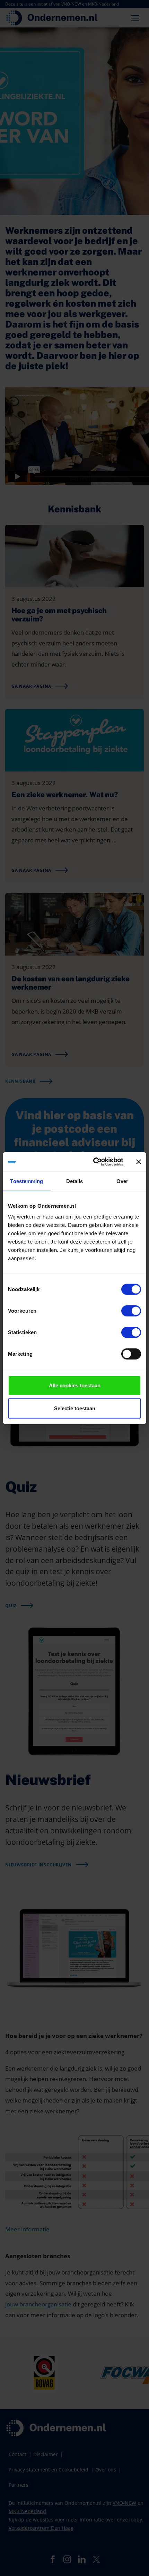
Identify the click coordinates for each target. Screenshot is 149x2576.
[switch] (131, 1311)
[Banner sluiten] (139, 1162)
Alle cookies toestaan (75, 1385)
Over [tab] (122, 1181)
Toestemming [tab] (27, 1181)
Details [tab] (75, 1181)
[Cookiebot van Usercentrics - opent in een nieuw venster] (94, 1162)
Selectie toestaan (75, 1408)
